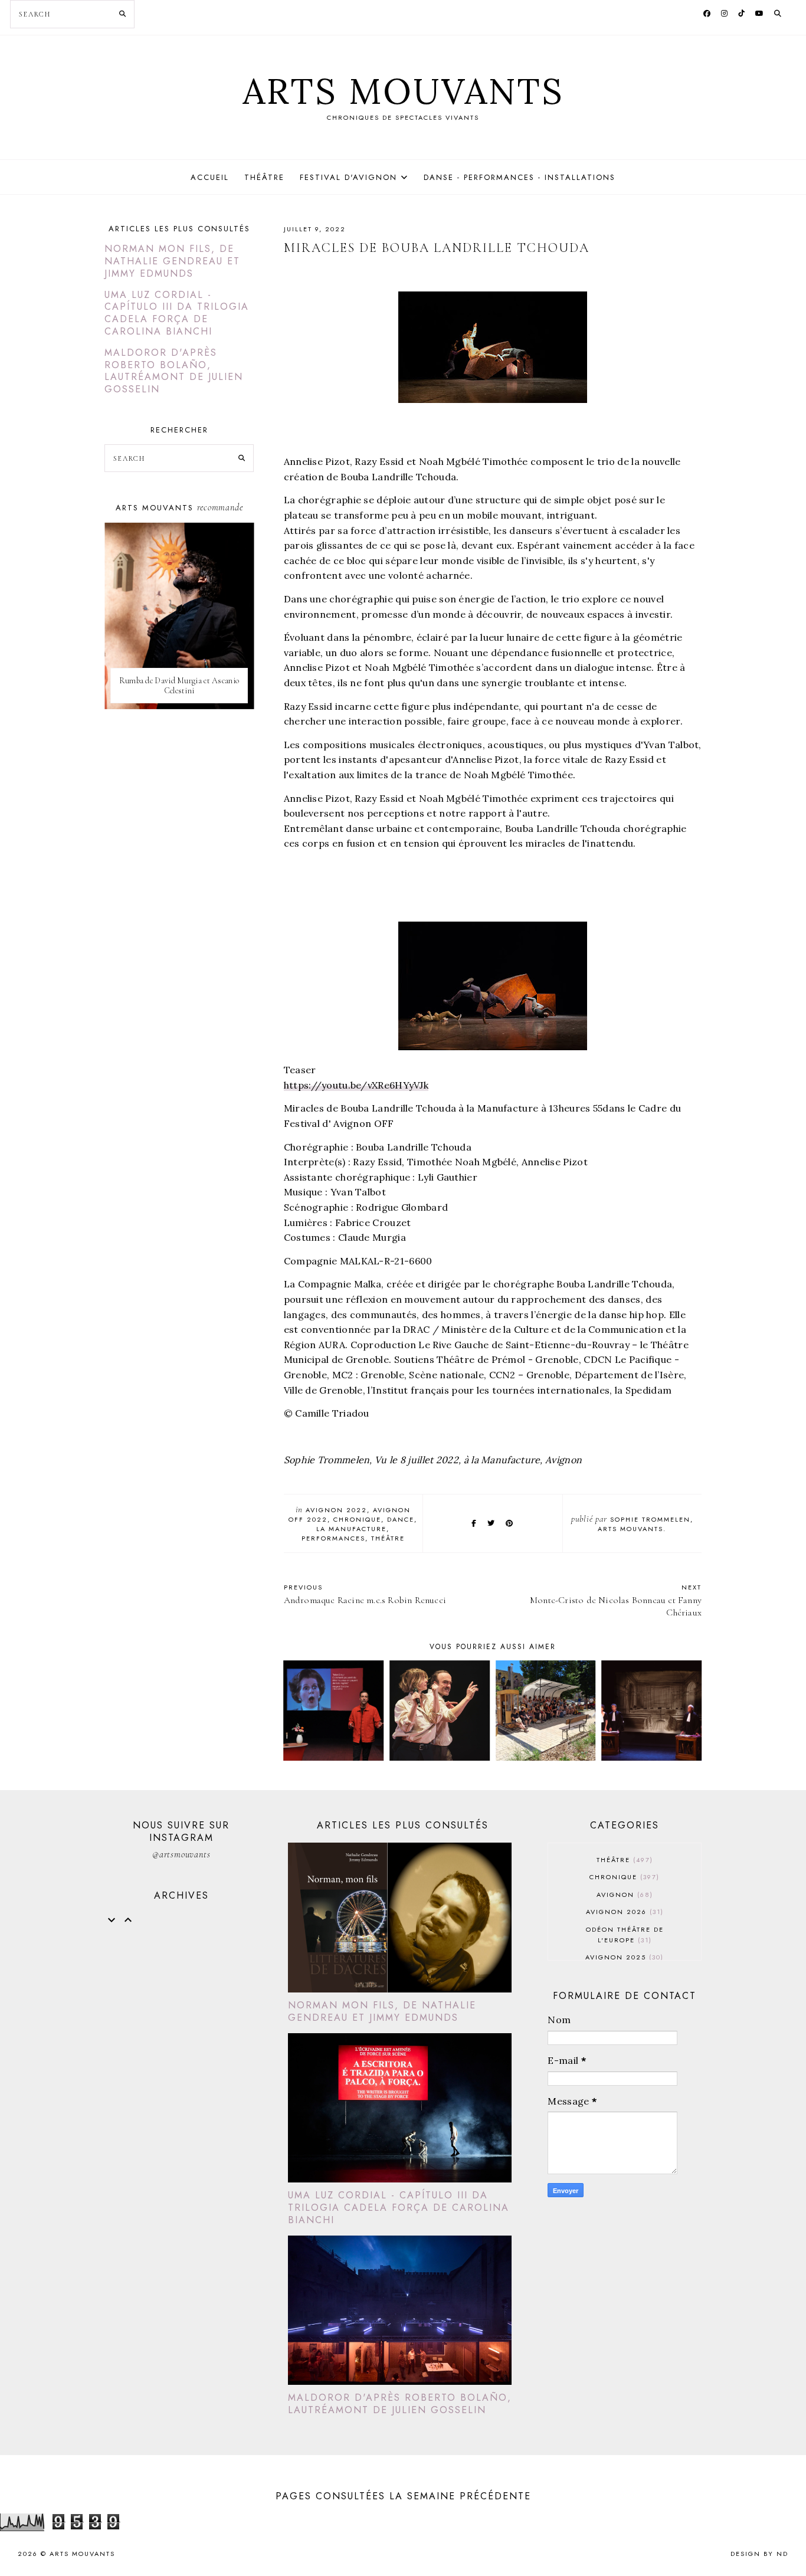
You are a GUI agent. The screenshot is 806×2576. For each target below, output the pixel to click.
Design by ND (759, 2554)
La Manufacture (351, 1529)
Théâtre (264, 177)
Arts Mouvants (403, 91)
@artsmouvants (181, 1854)
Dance (401, 1519)
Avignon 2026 (623, 1912)
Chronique (357, 1519)
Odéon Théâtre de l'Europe (625, 1935)
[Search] (122, 14)
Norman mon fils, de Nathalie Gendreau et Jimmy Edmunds (172, 261)
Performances (333, 1538)
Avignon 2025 (623, 1957)
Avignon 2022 (336, 1510)
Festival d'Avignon (348, 177)
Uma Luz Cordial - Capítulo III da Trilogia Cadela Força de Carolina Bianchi (177, 313)
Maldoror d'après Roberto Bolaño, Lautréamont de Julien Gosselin (174, 371)
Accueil (210, 177)
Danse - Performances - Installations (520, 177)
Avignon (623, 1895)
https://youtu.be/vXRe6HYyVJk (356, 1085)
